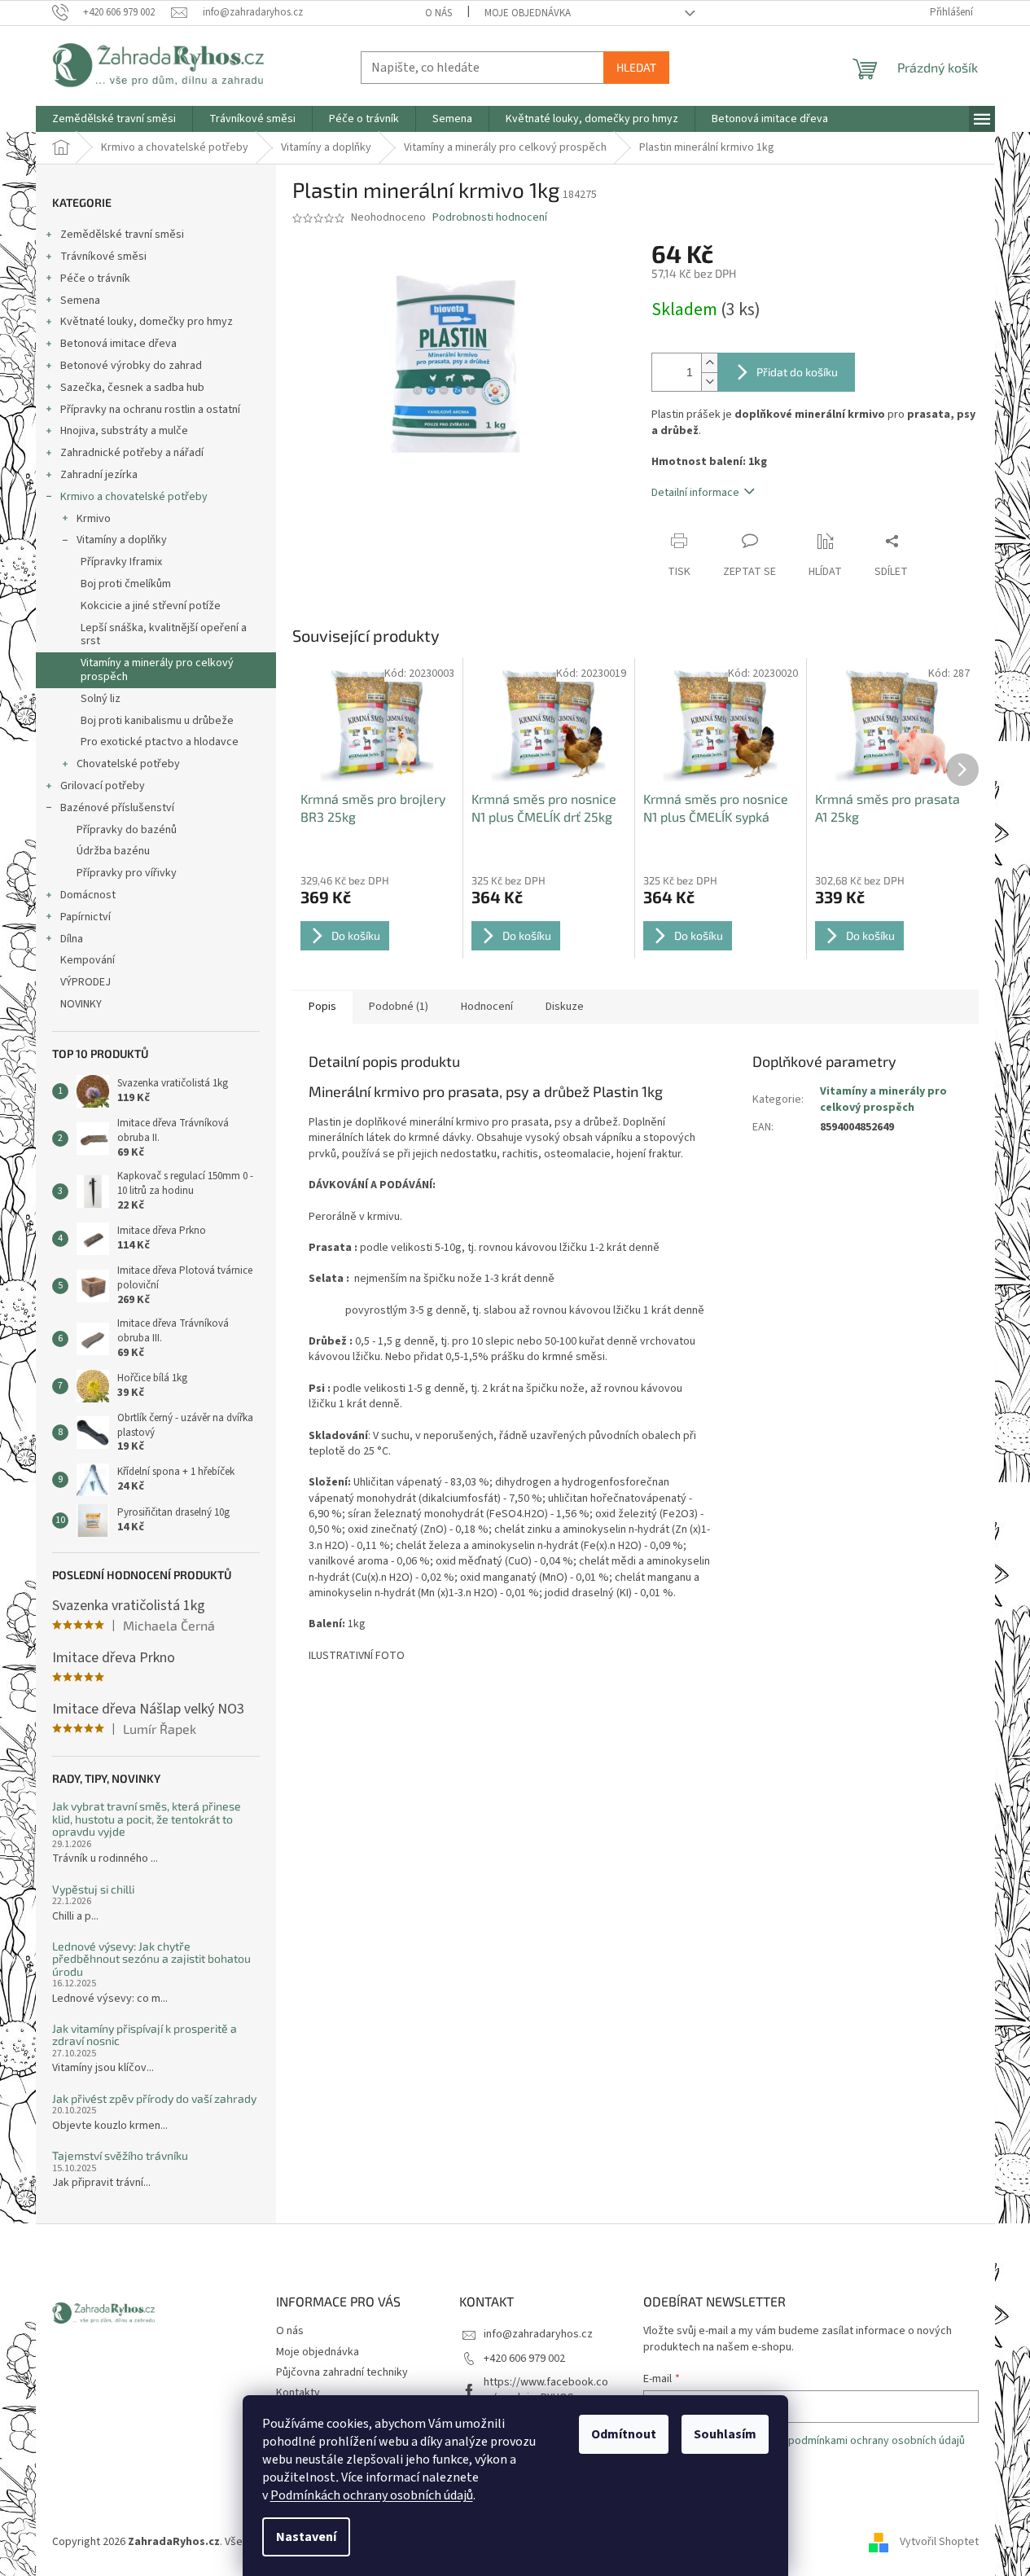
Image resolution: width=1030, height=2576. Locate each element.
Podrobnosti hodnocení (490, 218)
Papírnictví (85, 917)
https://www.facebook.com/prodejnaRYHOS (546, 2390)
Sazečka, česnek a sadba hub (132, 388)
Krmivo (94, 519)
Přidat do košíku (797, 372)
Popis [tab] (322, 1007)
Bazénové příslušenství (117, 808)
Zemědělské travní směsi (122, 235)
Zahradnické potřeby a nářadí (132, 453)
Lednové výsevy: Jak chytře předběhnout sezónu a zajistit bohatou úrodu (151, 1959)
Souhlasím (725, 2434)
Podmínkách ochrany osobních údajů (372, 2495)
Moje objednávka (528, 13)
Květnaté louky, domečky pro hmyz (147, 322)
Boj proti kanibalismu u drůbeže (157, 721)
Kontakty (298, 2393)
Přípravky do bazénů (127, 830)
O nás (438, 13)
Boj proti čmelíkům (126, 584)
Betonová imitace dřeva (118, 344)
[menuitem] (114, 119)
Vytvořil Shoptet (939, 2542)
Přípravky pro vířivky (127, 873)
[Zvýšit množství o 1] (709, 363)
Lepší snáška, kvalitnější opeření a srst (164, 635)
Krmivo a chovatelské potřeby (134, 497)
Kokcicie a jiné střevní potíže (151, 606)
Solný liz (101, 699)
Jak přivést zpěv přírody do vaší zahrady (154, 2098)
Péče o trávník (95, 279)
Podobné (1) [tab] (399, 1007)
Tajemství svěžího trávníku (120, 2155)
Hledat (636, 67)
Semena (80, 301)
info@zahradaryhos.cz (538, 2334)
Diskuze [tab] (565, 1007)
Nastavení (306, 2537)
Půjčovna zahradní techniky (342, 2372)
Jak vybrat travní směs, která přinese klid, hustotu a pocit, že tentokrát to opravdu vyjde (147, 1819)
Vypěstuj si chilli (93, 1889)
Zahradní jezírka (99, 475)
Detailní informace (695, 493)
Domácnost (88, 895)
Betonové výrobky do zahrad (131, 366)
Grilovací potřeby (103, 786)
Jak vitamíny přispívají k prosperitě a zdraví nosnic (145, 2035)
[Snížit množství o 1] (709, 382)
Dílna (72, 939)
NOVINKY (81, 1004)
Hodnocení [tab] (487, 1007)
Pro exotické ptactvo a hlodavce (160, 742)
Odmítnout (624, 2434)
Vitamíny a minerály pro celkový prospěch (157, 670)
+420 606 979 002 (524, 2359)
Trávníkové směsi (103, 257)
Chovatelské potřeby (128, 764)
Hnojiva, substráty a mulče (124, 431)
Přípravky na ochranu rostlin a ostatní (150, 410)
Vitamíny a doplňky (122, 540)
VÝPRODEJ (85, 982)
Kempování (88, 960)
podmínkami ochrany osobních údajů (877, 2441)
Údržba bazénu (113, 851)
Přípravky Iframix (121, 562)
